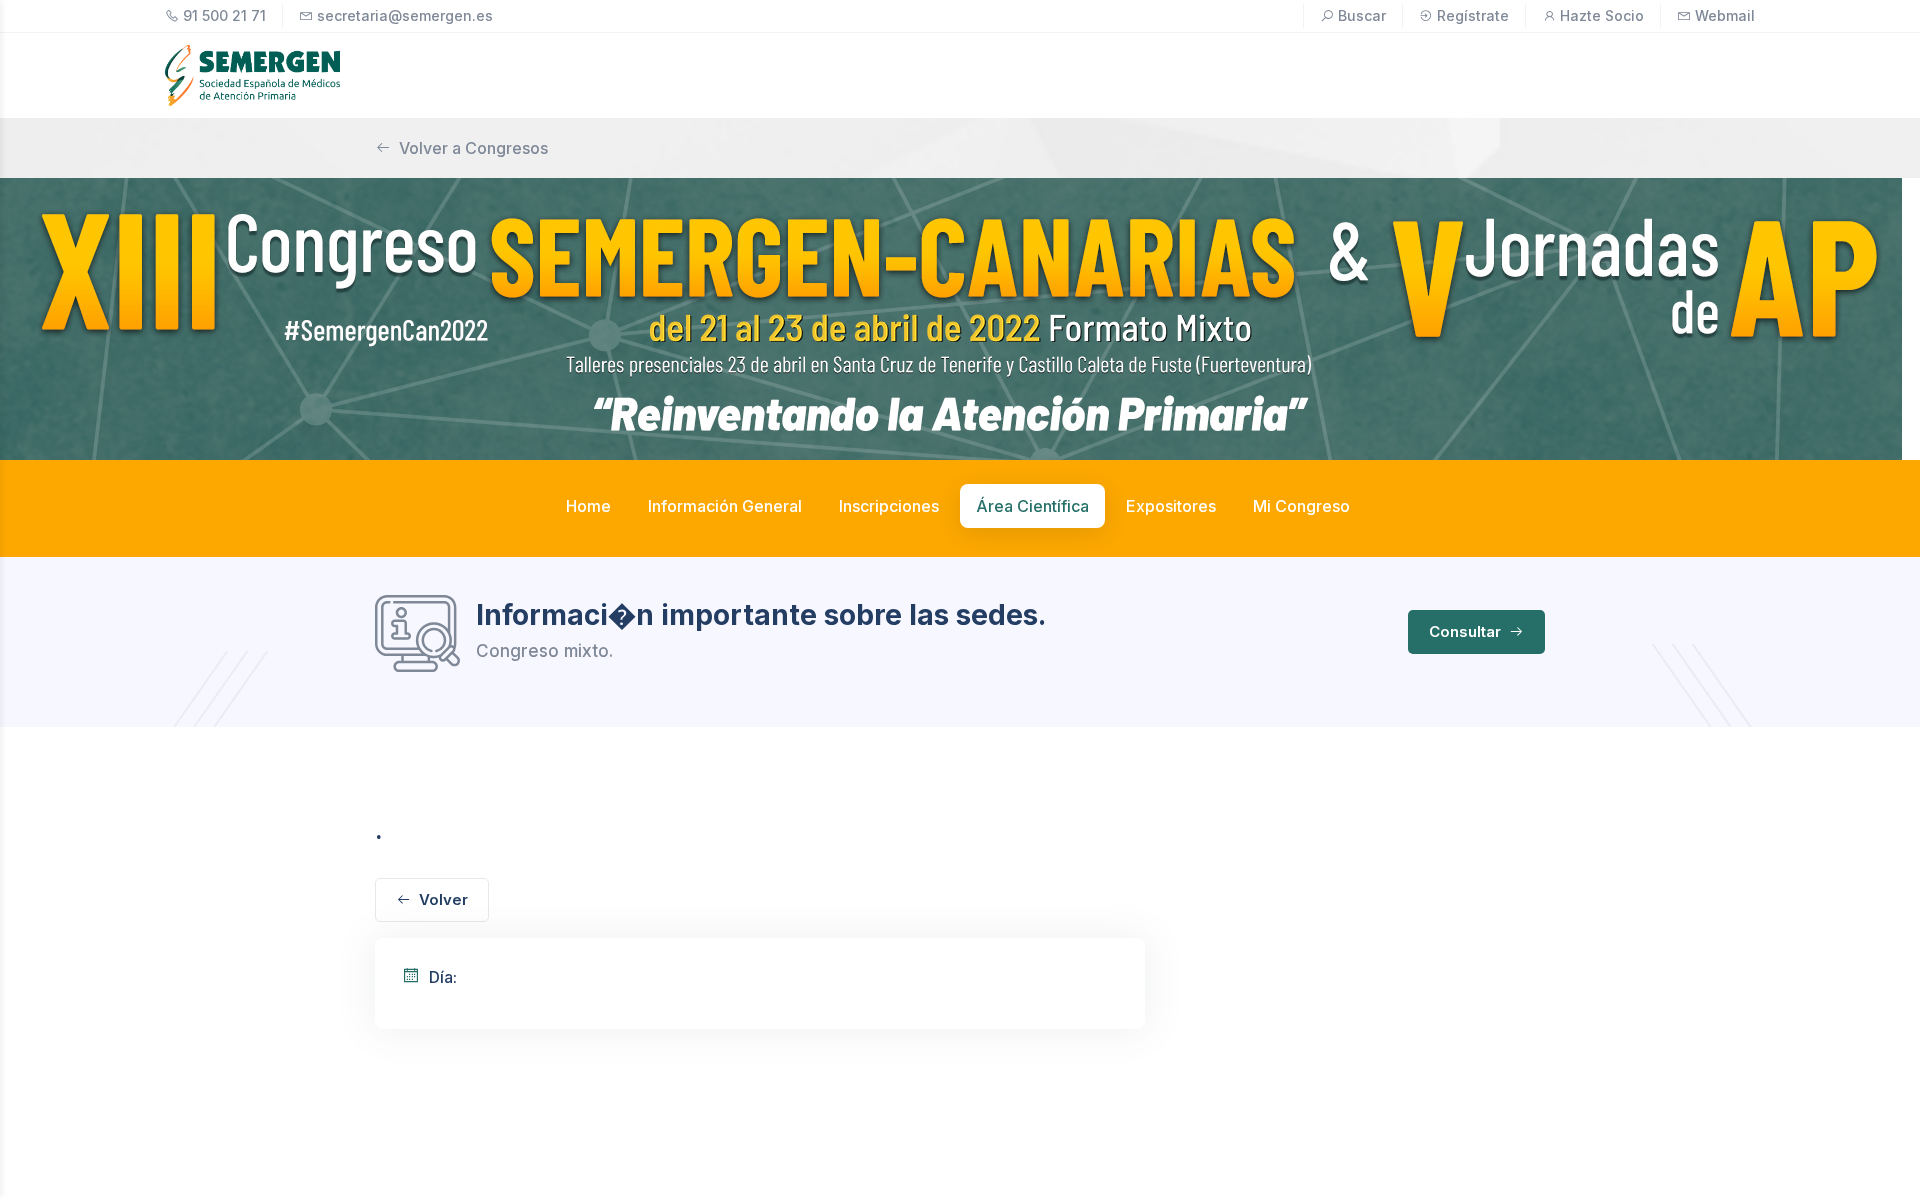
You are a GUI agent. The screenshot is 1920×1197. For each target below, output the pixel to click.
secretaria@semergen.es (405, 15)
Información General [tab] (725, 506)
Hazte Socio (1602, 15)
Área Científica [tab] (1032, 506)
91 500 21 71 (224, 15)
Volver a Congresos (473, 148)
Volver (443, 899)
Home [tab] (588, 506)
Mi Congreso (1301, 506)
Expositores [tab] (1171, 506)
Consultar (1467, 631)
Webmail (1725, 15)
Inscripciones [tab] (889, 506)
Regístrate (1473, 15)
